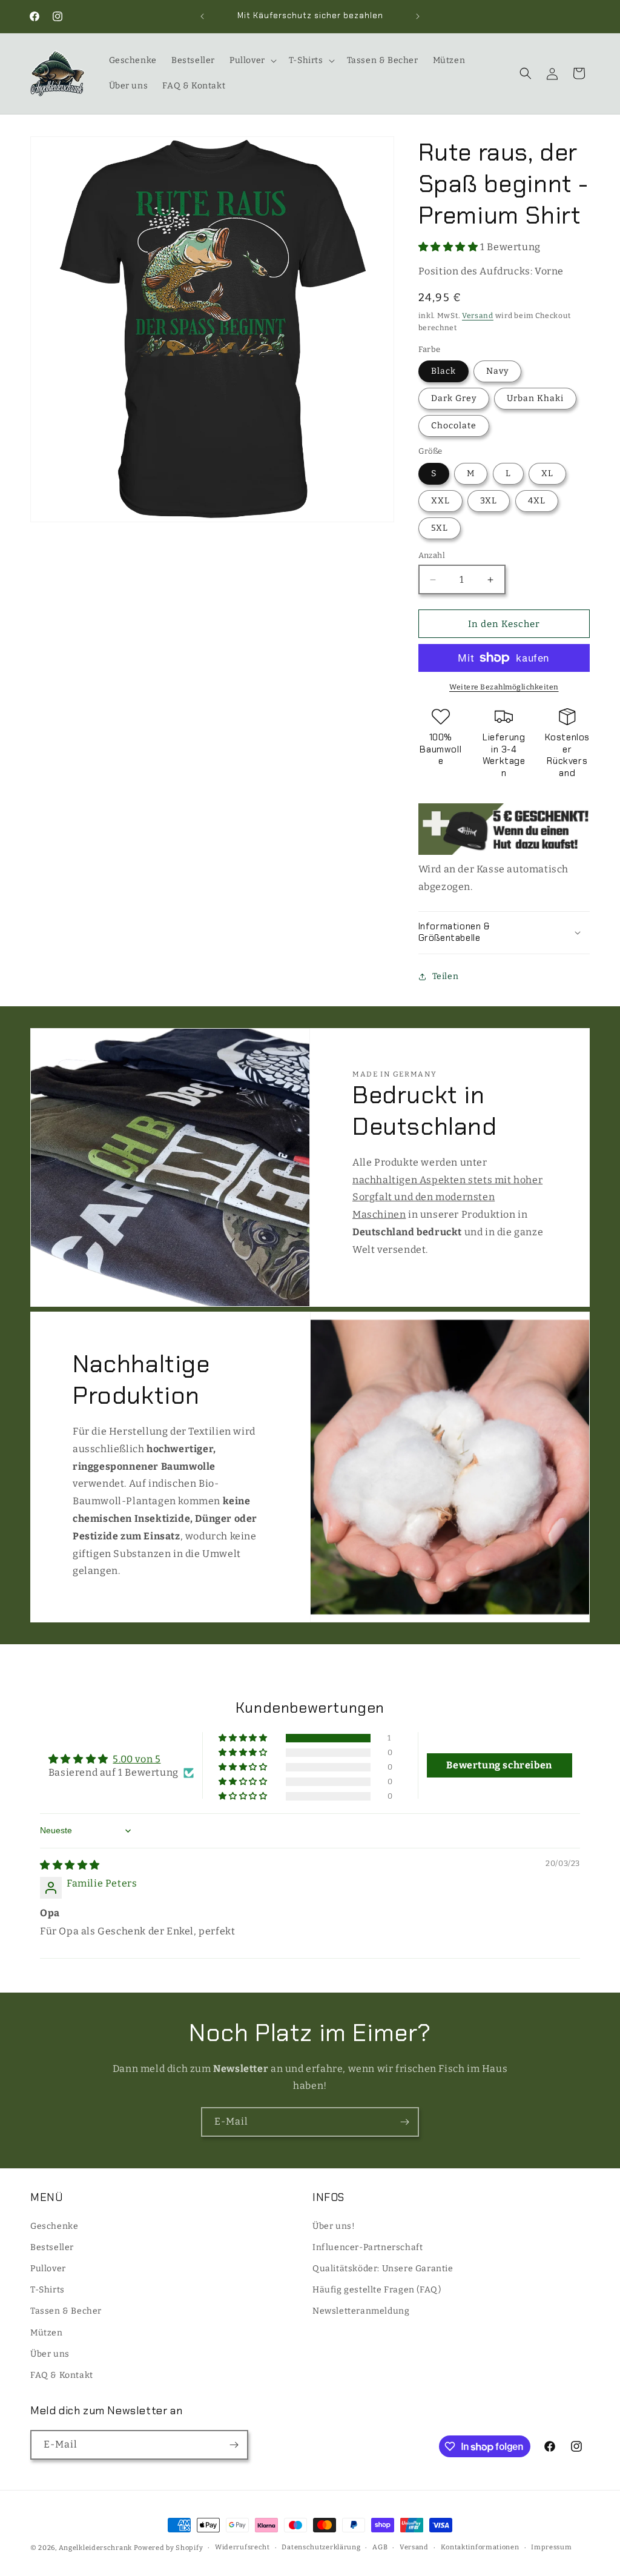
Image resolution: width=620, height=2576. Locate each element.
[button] (252, 61)
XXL (440, 501)
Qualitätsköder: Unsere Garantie (383, 2269)
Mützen (47, 2333)
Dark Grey (454, 398)
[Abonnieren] (404, 2122)
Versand (478, 316)
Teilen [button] (446, 976)
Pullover (48, 2269)
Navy (497, 371)
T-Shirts (48, 2290)
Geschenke (54, 2226)
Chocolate (454, 426)
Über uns (50, 2354)
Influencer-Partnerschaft (368, 2247)
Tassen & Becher (66, 2311)
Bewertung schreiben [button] (499, 1765)
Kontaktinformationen (480, 2547)
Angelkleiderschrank (95, 2548)
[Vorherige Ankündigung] (202, 16)
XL (547, 473)
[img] (70, 1865)
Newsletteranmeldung (361, 2311)
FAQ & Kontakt (62, 2375)
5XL (440, 528)
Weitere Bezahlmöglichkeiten (504, 687)
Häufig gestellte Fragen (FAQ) (377, 2290)
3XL (489, 501)
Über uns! (334, 2226)
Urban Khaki (535, 398)
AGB (380, 2547)
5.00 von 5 (137, 1759)
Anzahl (432, 555)
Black (444, 371)
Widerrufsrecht (242, 2547)
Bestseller (52, 2247)
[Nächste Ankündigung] (418, 16)
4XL (537, 501)
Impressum (551, 2547)
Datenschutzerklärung (321, 2547)
